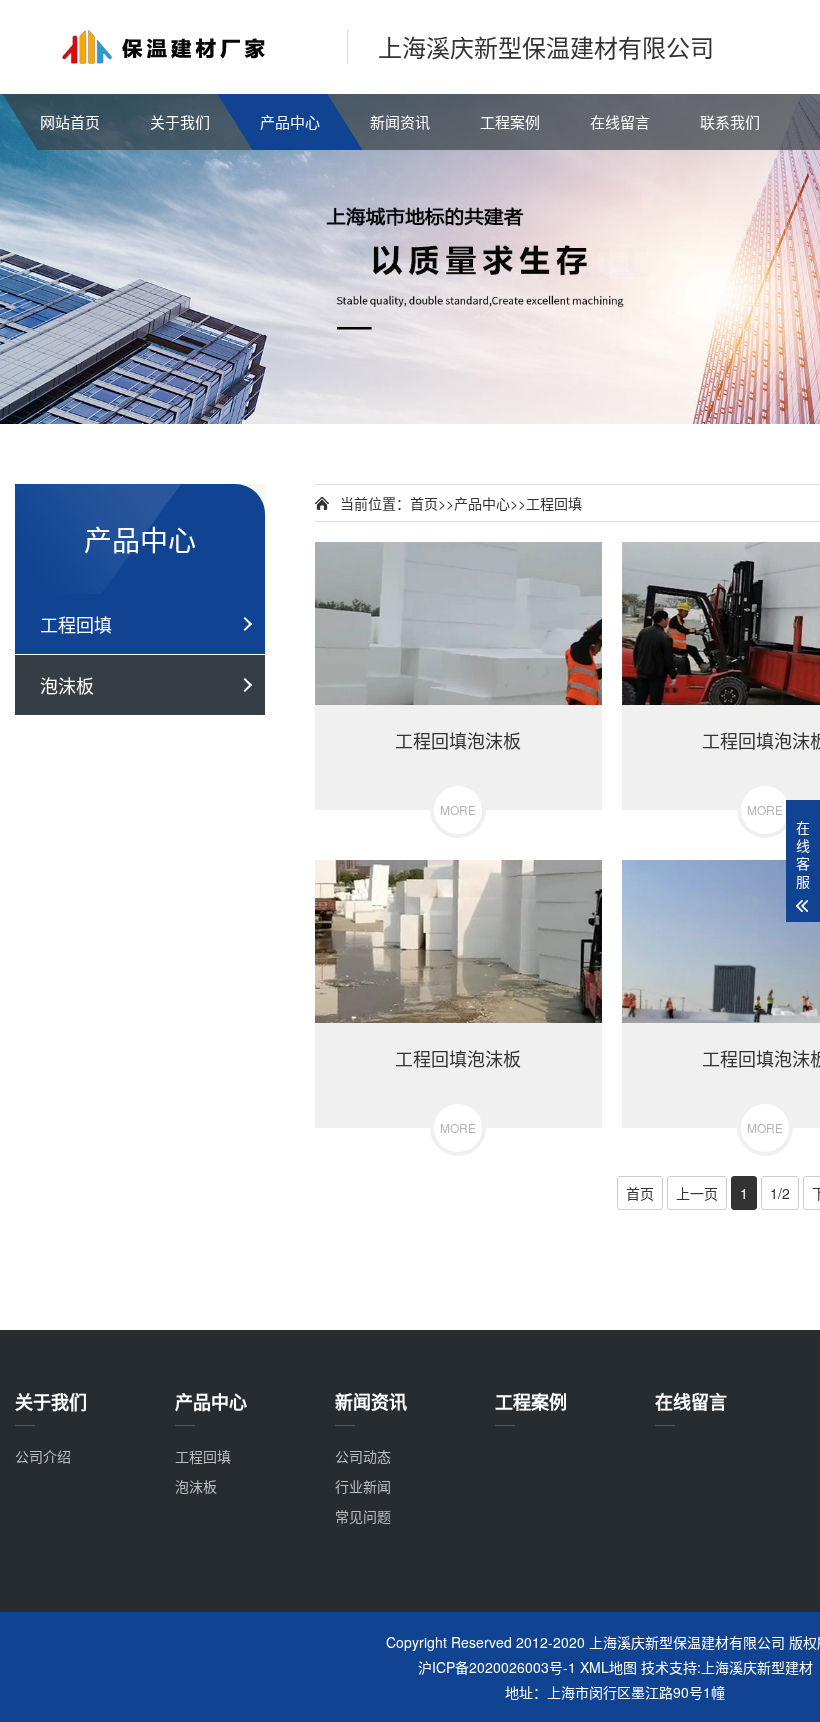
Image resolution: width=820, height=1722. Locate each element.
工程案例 (510, 121)
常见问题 (363, 1516)
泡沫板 (67, 685)
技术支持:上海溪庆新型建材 (727, 1667)
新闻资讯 (400, 121)
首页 (424, 503)
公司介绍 (43, 1456)
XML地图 (608, 1667)
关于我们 (180, 121)
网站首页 (70, 121)
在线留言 (620, 121)
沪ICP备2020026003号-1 (497, 1667)
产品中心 (290, 121)
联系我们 (730, 121)
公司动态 (363, 1456)
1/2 (780, 1193)
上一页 (697, 1193)
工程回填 (76, 624)
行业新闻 (363, 1486)
